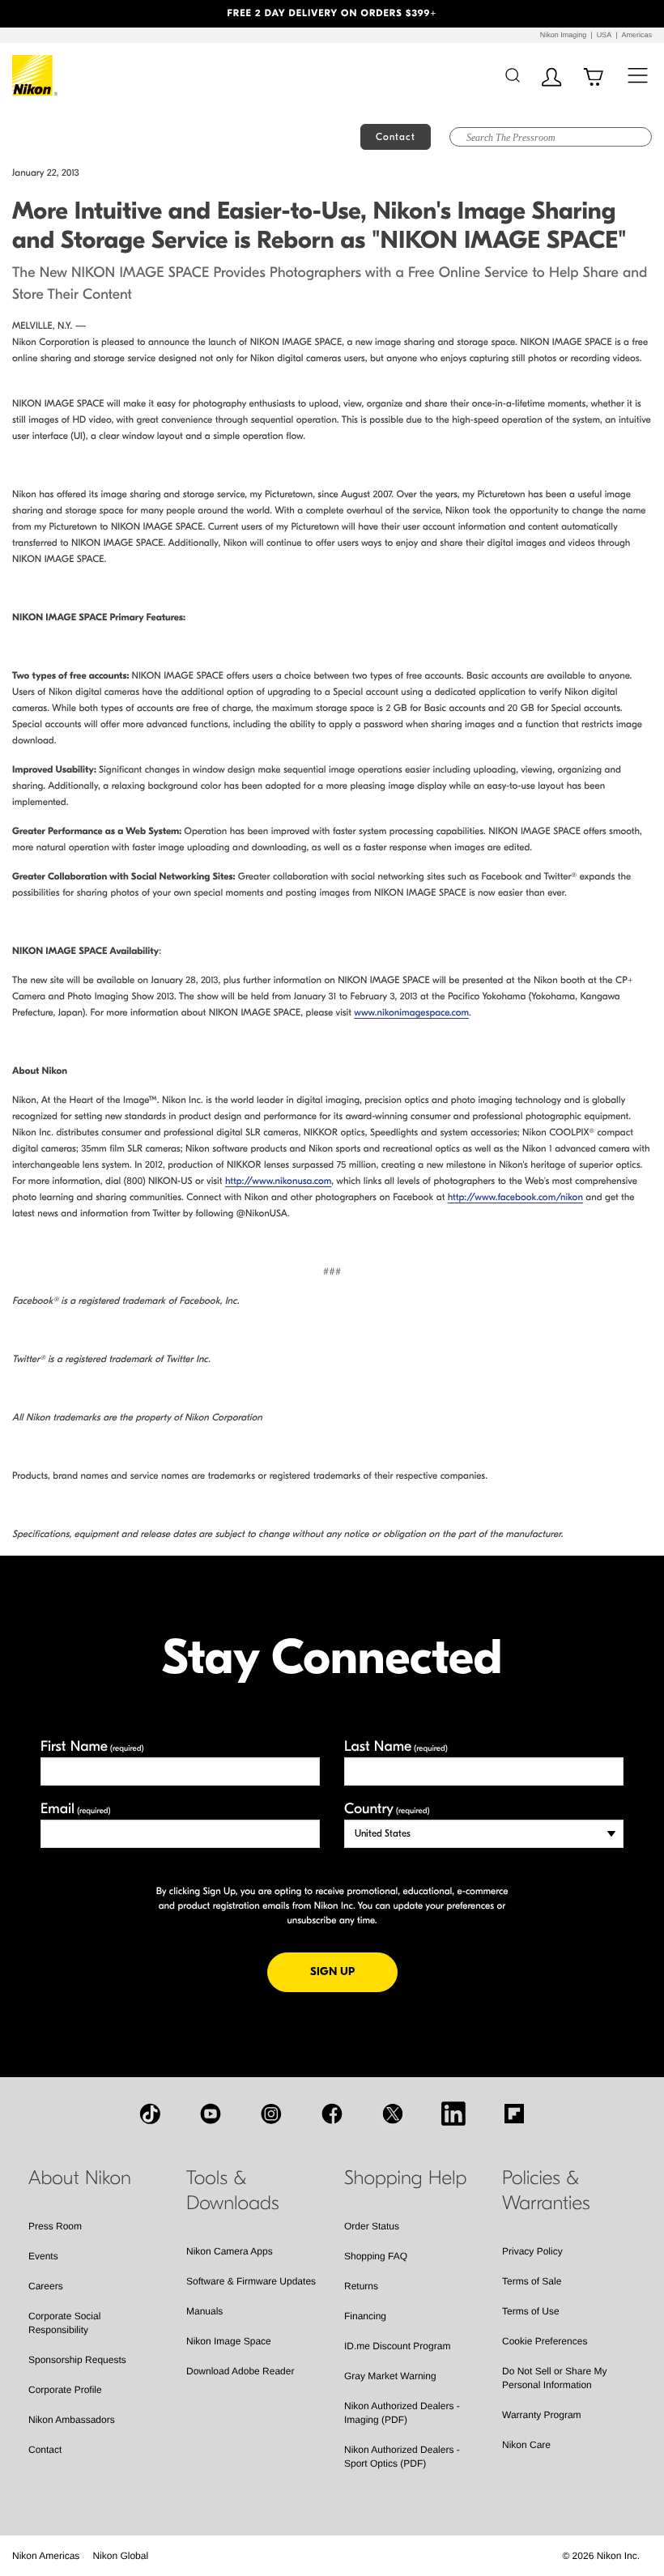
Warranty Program (542, 2415)
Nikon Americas (46, 2556)
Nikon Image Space (229, 2341)
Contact (45, 2450)
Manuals (204, 2311)
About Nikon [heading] (80, 2178)
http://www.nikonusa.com (278, 1182)
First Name (92, 1746)
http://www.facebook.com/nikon (515, 1198)
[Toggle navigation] (638, 75)
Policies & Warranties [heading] (546, 2191)
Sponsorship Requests (77, 2360)
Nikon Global (120, 2556)
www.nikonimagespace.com (411, 1013)
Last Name (396, 1746)
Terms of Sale (532, 2281)
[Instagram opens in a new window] (271, 2114)
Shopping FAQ (376, 2256)
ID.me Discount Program (397, 2346)
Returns (361, 2286)
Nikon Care (526, 2445)
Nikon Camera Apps (230, 2251)
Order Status (372, 2226)
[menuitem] (46, 2556)
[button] (50, 14)
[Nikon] (35, 75)
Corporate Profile (65, 2390)
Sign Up (354, 1971)
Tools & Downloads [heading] (233, 2191)
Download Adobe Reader (240, 2371)
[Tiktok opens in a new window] (150, 2114)
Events (43, 2256)
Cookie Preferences (545, 2341)
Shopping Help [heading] (405, 2178)
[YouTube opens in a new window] (211, 2114)
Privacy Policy (532, 2251)
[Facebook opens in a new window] (332, 2114)
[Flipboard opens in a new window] (514, 2114)
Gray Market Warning (390, 2376)
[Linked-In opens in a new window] (453, 2114)
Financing (365, 2316)
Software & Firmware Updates (251, 2281)
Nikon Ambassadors (72, 2420)
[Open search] (512, 75)
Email (76, 1809)
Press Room (55, 2226)
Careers (46, 2286)
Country (387, 1809)
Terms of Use (531, 2311)
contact (396, 137)
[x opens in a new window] (393, 2114)
